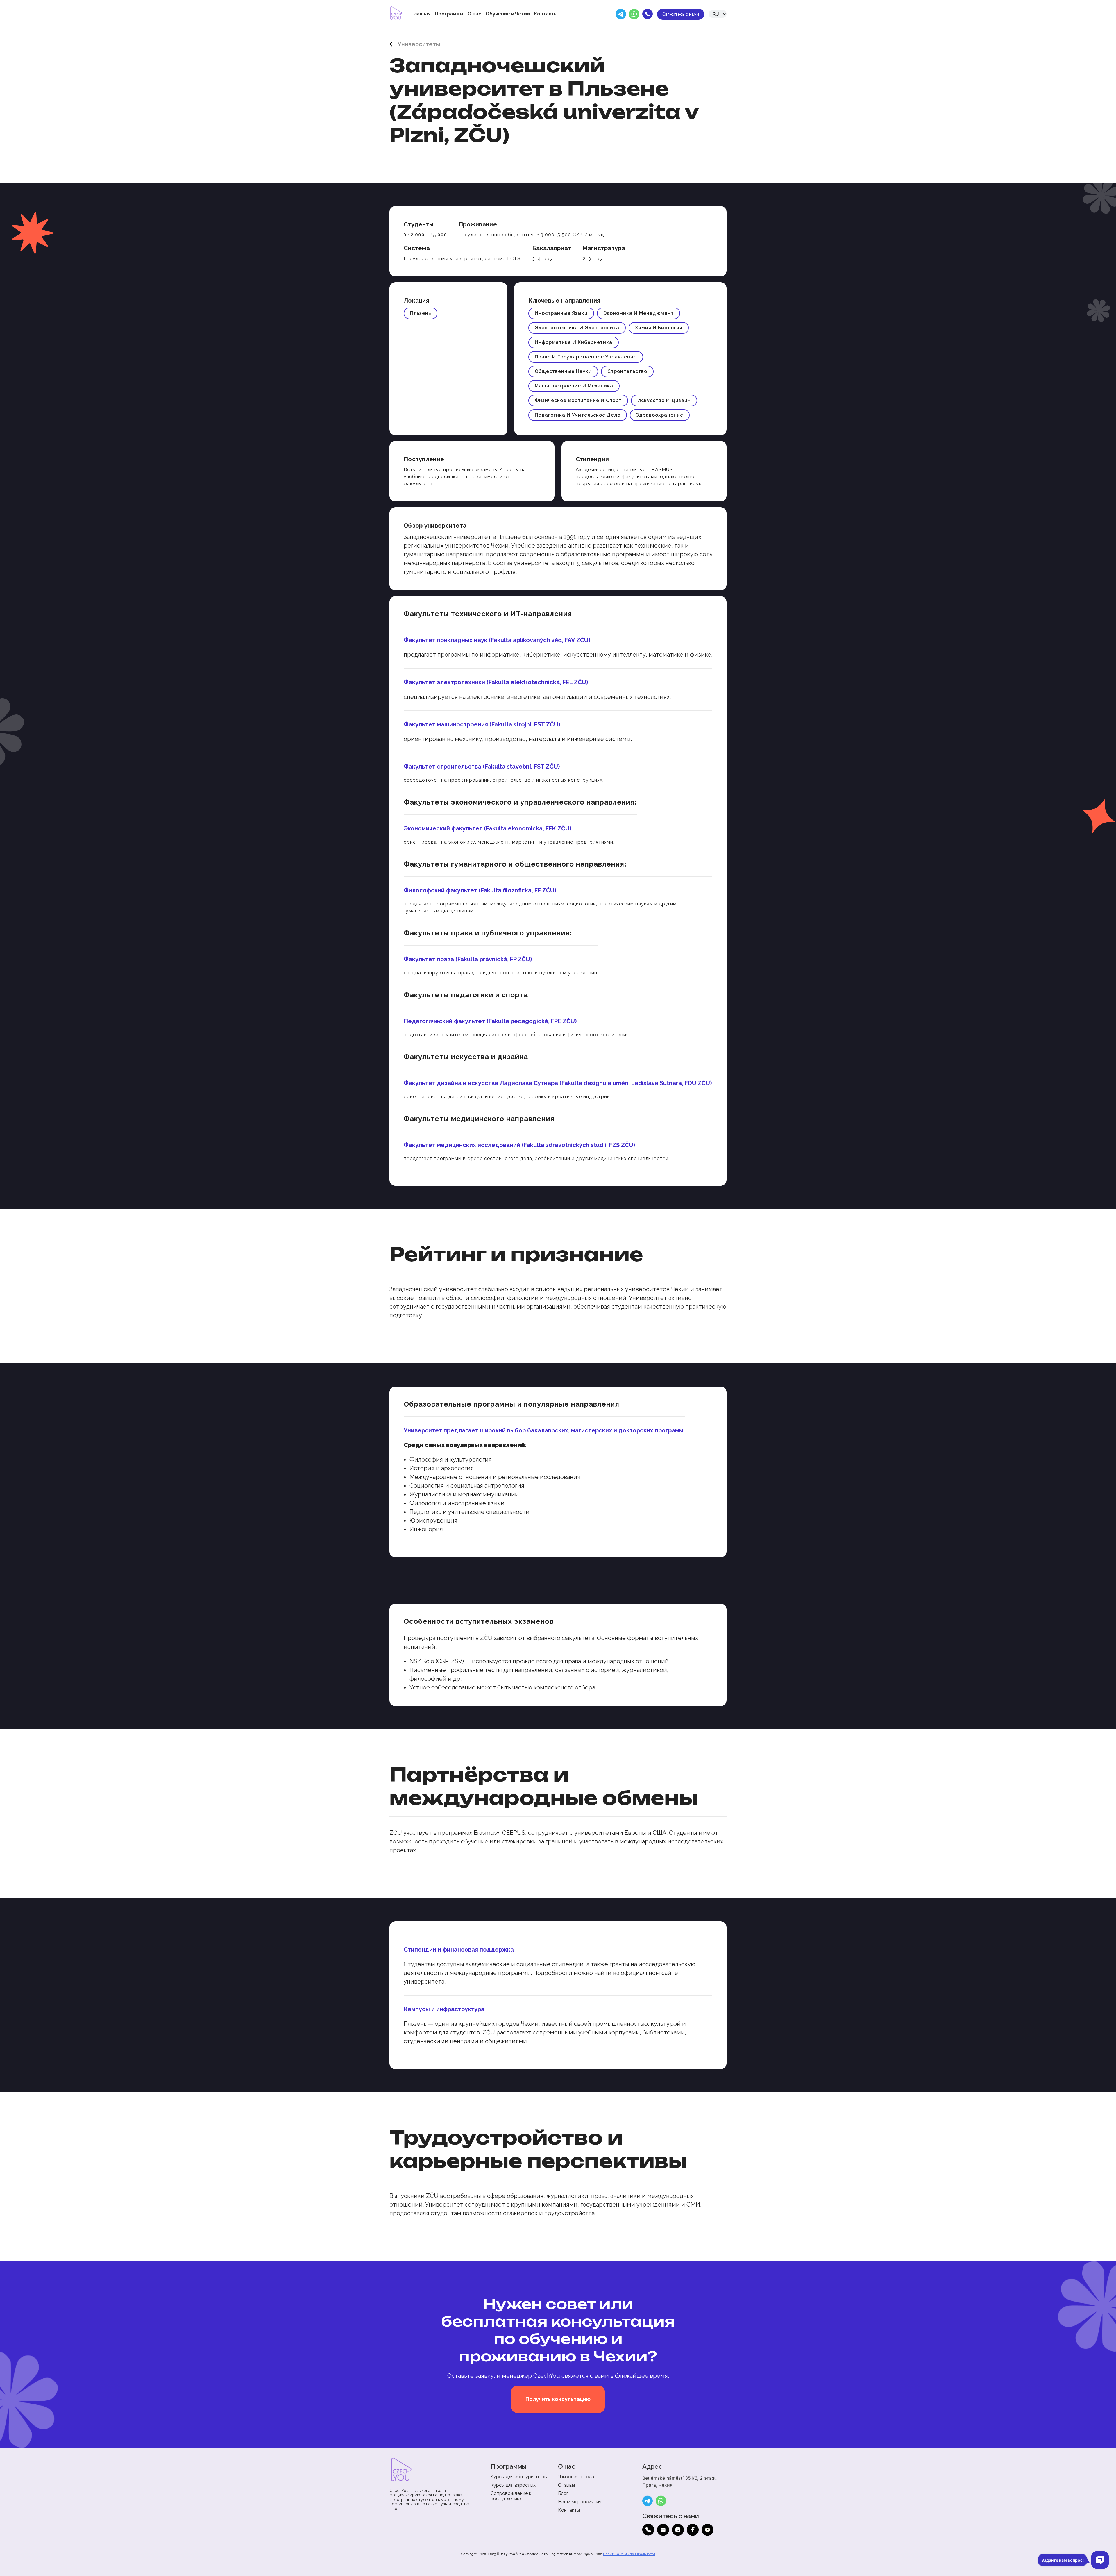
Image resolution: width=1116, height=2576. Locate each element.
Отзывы (566, 2485)
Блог (563, 2493)
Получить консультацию (558, 2399)
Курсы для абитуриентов (519, 2477)
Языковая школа (576, 2477)
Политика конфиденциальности (629, 2554)
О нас (474, 14)
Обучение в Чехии (508, 14)
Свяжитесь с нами (681, 14)
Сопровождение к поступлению (511, 2496)
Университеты (419, 44)
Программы (449, 14)
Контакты (546, 14)
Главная (421, 14)
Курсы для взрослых (513, 2485)
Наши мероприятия (580, 2502)
